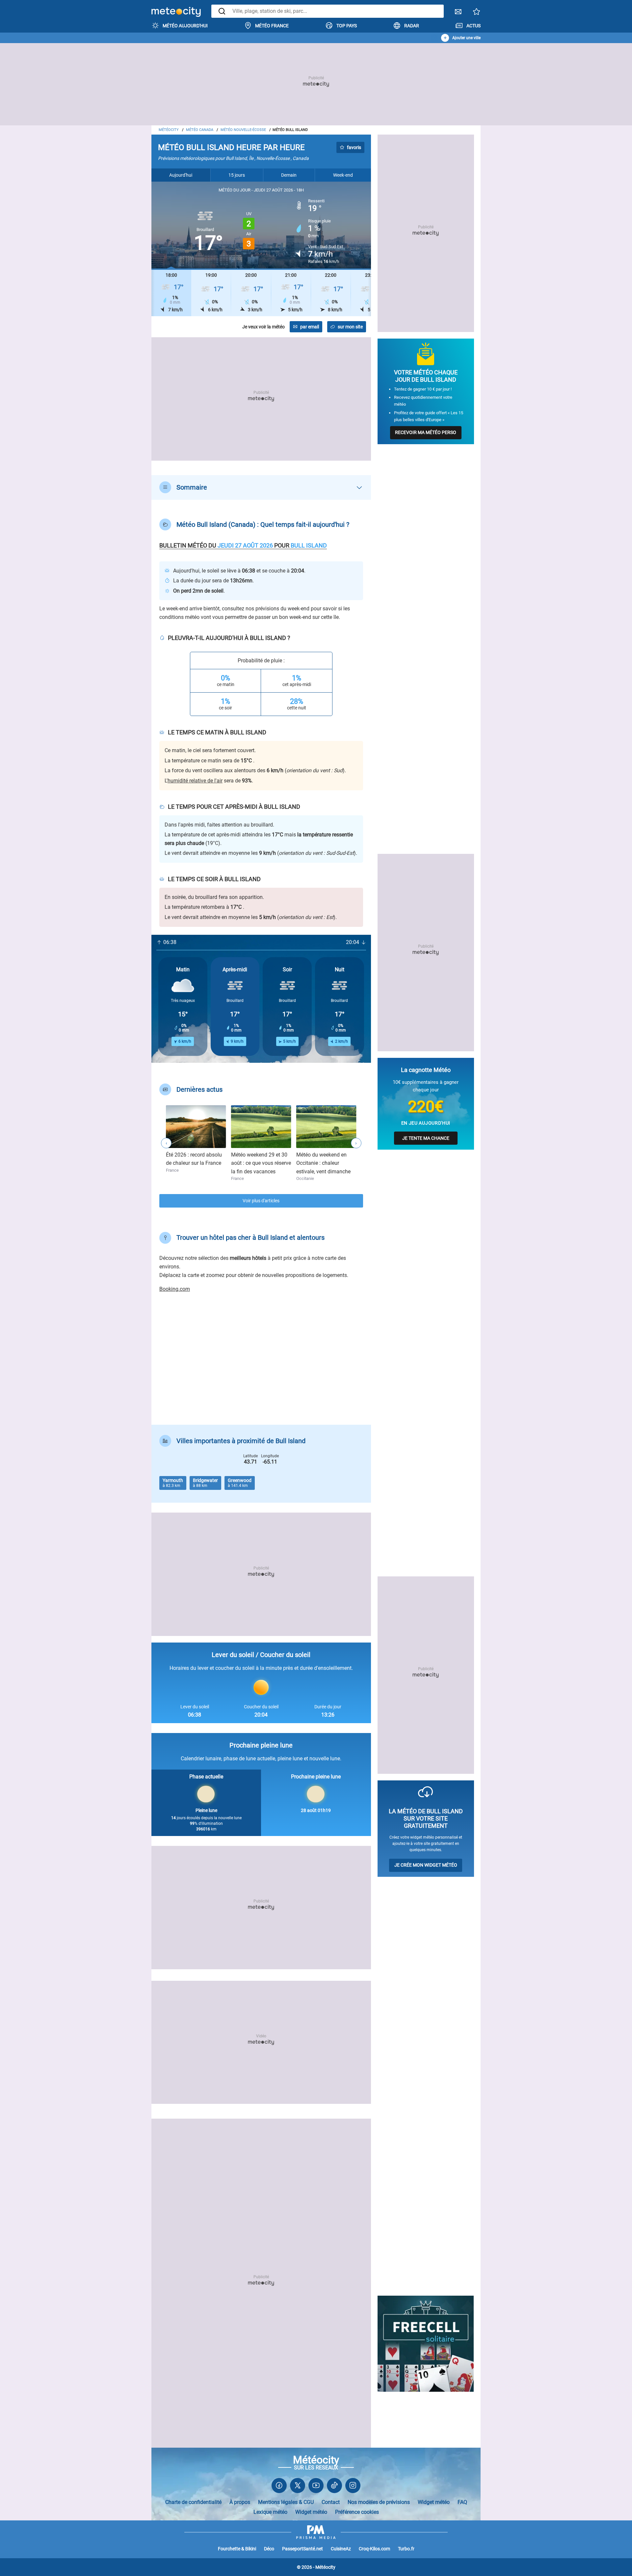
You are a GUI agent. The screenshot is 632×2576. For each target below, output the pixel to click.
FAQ (462, 2502)
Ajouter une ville (466, 38)
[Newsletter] (458, 13)
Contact (331, 2502)
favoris (354, 147)
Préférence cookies (357, 2512)
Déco (269, 2549)
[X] (298, 2487)
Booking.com (175, 1289)
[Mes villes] (477, 13)
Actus (474, 26)
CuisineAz (341, 2549)
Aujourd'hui (181, 175)
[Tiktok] (334, 2487)
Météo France (272, 26)
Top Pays (347, 26)
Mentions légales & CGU (286, 2502)
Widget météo (434, 2502)
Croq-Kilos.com (374, 2549)
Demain (289, 175)
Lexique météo (270, 2512)
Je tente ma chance (426, 1138)
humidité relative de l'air (195, 781)
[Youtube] (316, 2487)
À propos (240, 2502)
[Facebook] (279, 2487)
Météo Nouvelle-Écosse (243, 130)
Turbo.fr (406, 2549)
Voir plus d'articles (261, 1201)
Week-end (343, 175)
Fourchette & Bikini (237, 2549)
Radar (412, 26)
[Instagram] (353, 2487)
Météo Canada (200, 130)
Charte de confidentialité (193, 2502)
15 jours (237, 175)
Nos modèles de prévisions (379, 2502)
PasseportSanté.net (303, 2549)
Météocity (169, 130)
